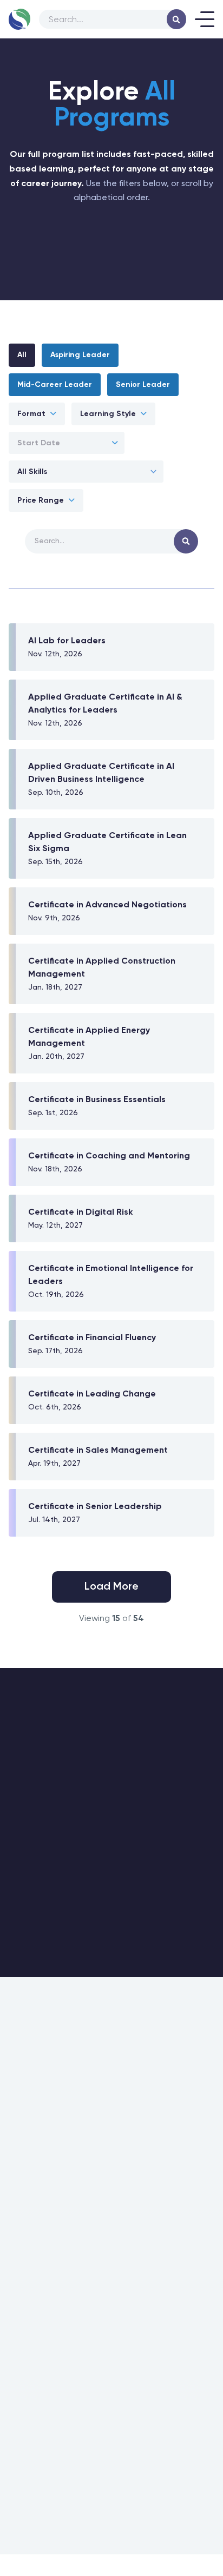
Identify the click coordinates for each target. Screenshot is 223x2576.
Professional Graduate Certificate (44, 2113)
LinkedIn (177, 2459)
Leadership (27, 2053)
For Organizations (36, 2137)
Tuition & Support (35, 2215)
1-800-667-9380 (112, 2297)
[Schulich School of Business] (37, 2510)
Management (30, 2092)
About (129, 2073)
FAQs (17, 2254)
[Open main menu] (205, 19)
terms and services (170, 2401)
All (22, 355)
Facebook (96, 2459)
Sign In (19, 2196)
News (129, 2092)
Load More (111, 1587)
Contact (132, 2053)
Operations (26, 2073)
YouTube (138, 2459)
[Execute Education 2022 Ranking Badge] (181, 2511)
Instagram (51, 2459)
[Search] (176, 19)
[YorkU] (94, 2510)
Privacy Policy (112, 2555)
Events (19, 2235)
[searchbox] (111, 19)
